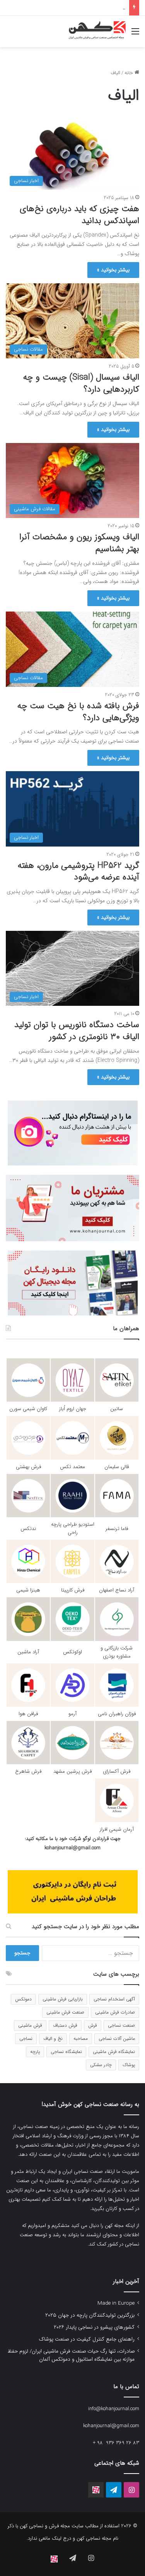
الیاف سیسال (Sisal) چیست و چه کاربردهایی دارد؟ (81, 383)
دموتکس (23, 1999)
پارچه (35, 2052)
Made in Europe (116, 2303)
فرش (93, 2025)
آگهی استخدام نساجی (114, 1999)
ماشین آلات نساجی (117, 2038)
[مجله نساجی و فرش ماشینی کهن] (95, 32)
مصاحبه (81, 2038)
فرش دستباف (65, 2025)
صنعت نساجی (121, 2025)
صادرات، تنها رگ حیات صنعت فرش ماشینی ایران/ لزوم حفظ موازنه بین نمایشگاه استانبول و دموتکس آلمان (71, 2355)
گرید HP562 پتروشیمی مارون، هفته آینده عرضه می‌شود (78, 871)
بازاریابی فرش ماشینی (63, 1999)
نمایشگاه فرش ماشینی (114, 2052)
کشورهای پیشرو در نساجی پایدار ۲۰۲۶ (94, 2327)
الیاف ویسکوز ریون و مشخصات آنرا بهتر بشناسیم (79, 543)
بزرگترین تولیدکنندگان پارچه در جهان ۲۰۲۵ (90, 2315)
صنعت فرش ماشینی (65, 2012)
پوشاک (129, 2065)
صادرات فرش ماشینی (115, 2012)
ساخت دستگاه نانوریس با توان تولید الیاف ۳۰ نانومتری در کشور (77, 1031)
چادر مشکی (101, 2065)
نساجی (26, 2038)
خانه (130, 73)
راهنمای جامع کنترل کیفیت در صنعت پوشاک (80, 8)
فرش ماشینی (30, 2025)
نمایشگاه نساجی (66, 2052)
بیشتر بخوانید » (113, 270)
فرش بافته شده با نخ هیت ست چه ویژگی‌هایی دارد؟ (78, 712)
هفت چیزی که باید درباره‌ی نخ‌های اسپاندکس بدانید (79, 215)
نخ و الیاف (53, 2038)
